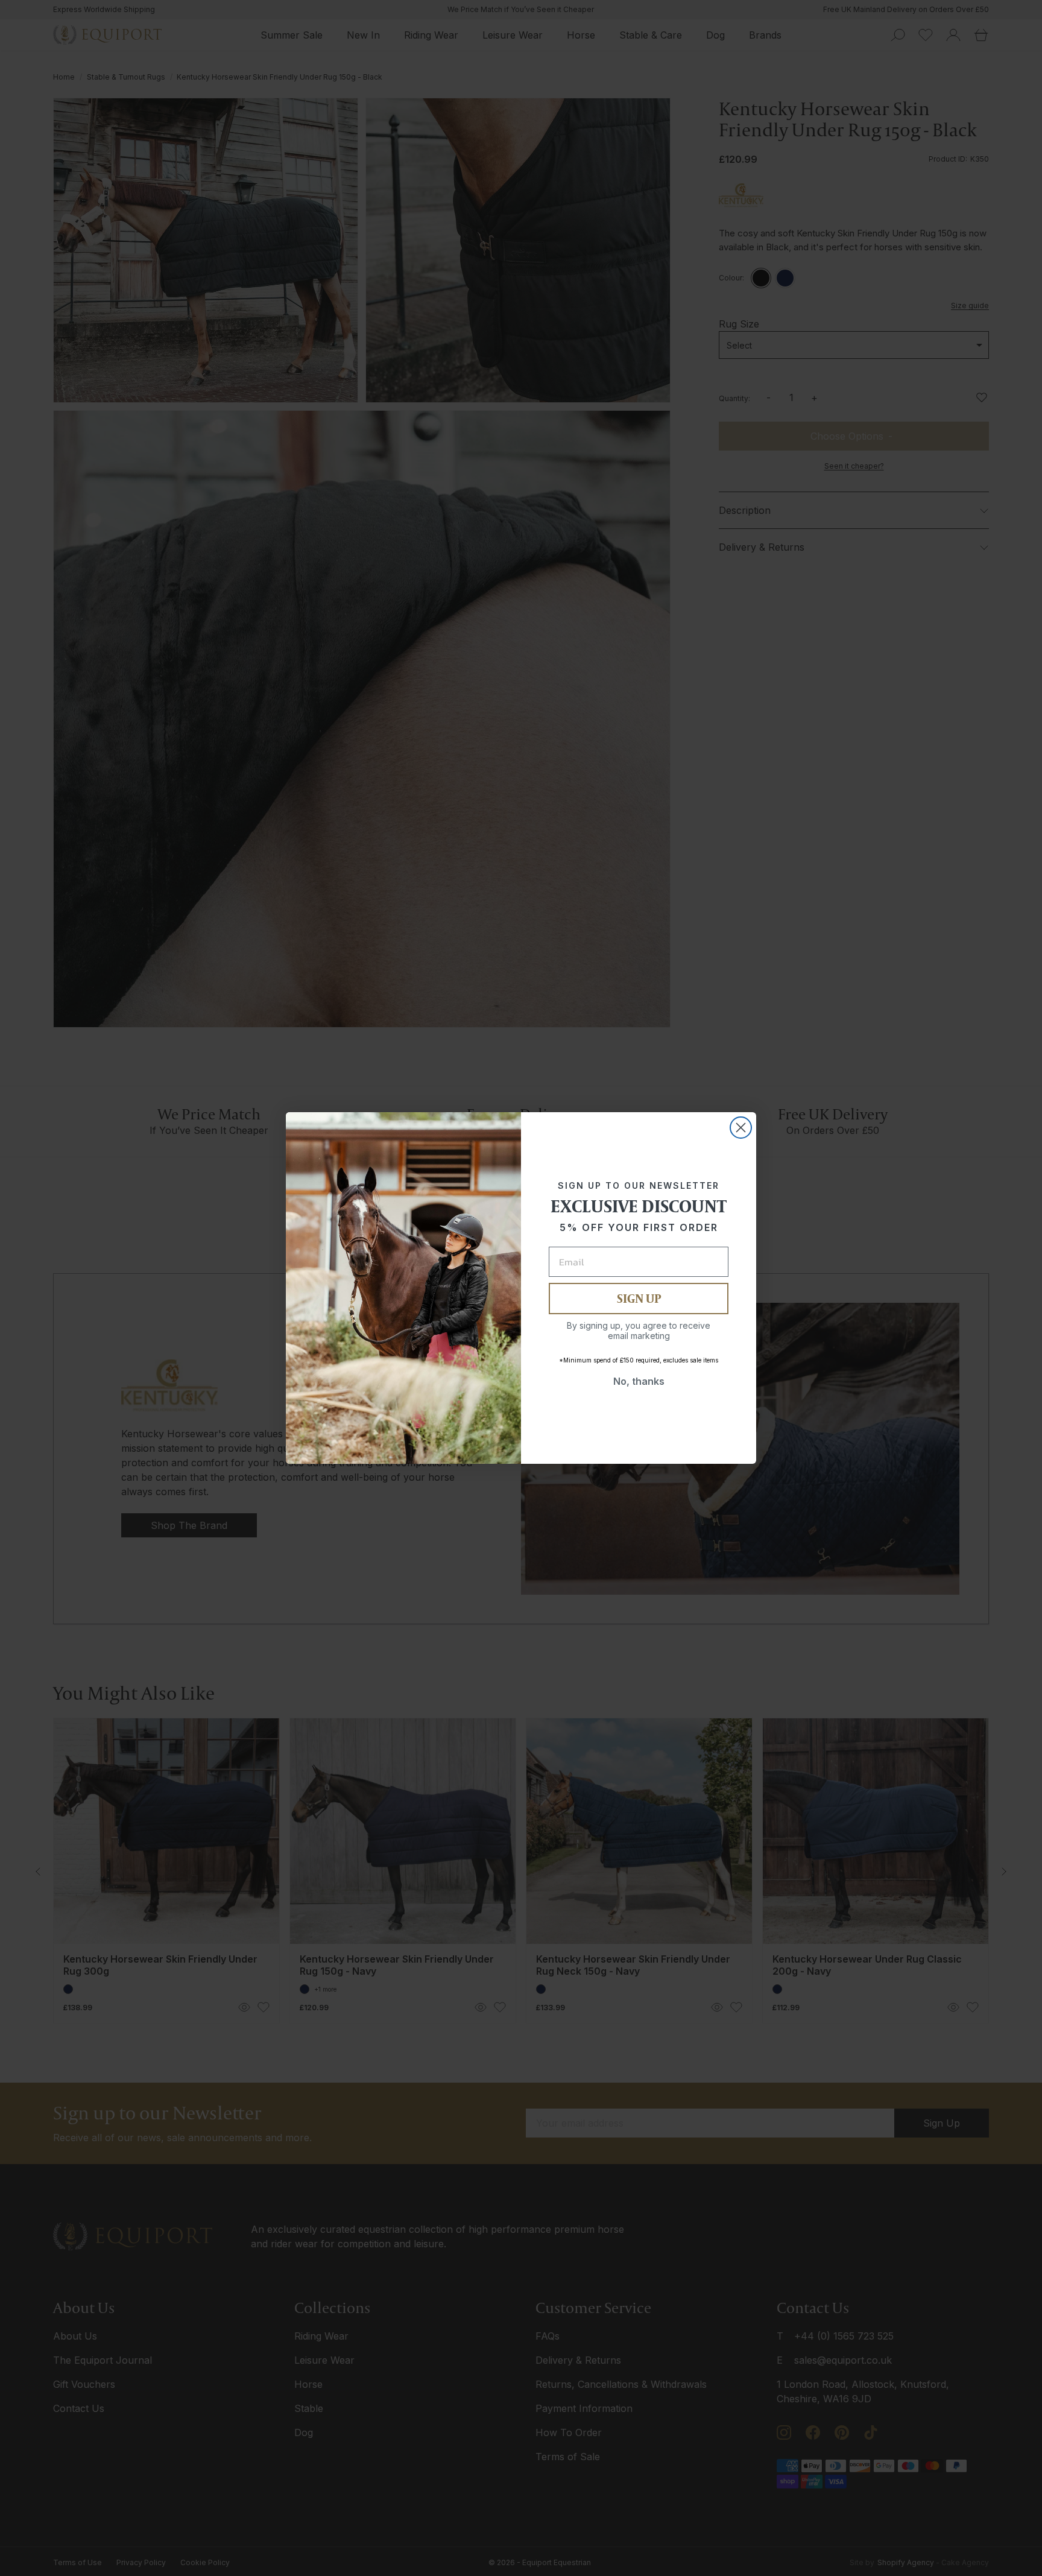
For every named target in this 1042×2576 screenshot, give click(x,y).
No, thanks (639, 1381)
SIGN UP (639, 1298)
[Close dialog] (741, 1128)
